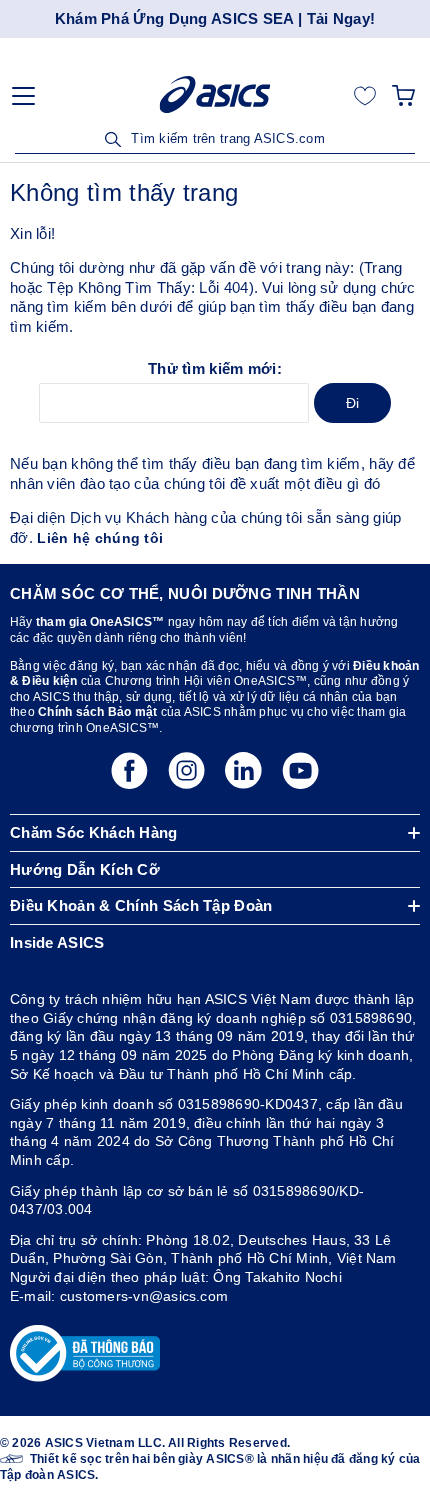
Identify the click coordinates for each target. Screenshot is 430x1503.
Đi (353, 403)
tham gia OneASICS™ (100, 622)
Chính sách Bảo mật (97, 712)
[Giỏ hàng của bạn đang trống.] (403, 95)
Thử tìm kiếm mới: (215, 368)
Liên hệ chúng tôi (100, 538)
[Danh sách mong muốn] (365, 95)
